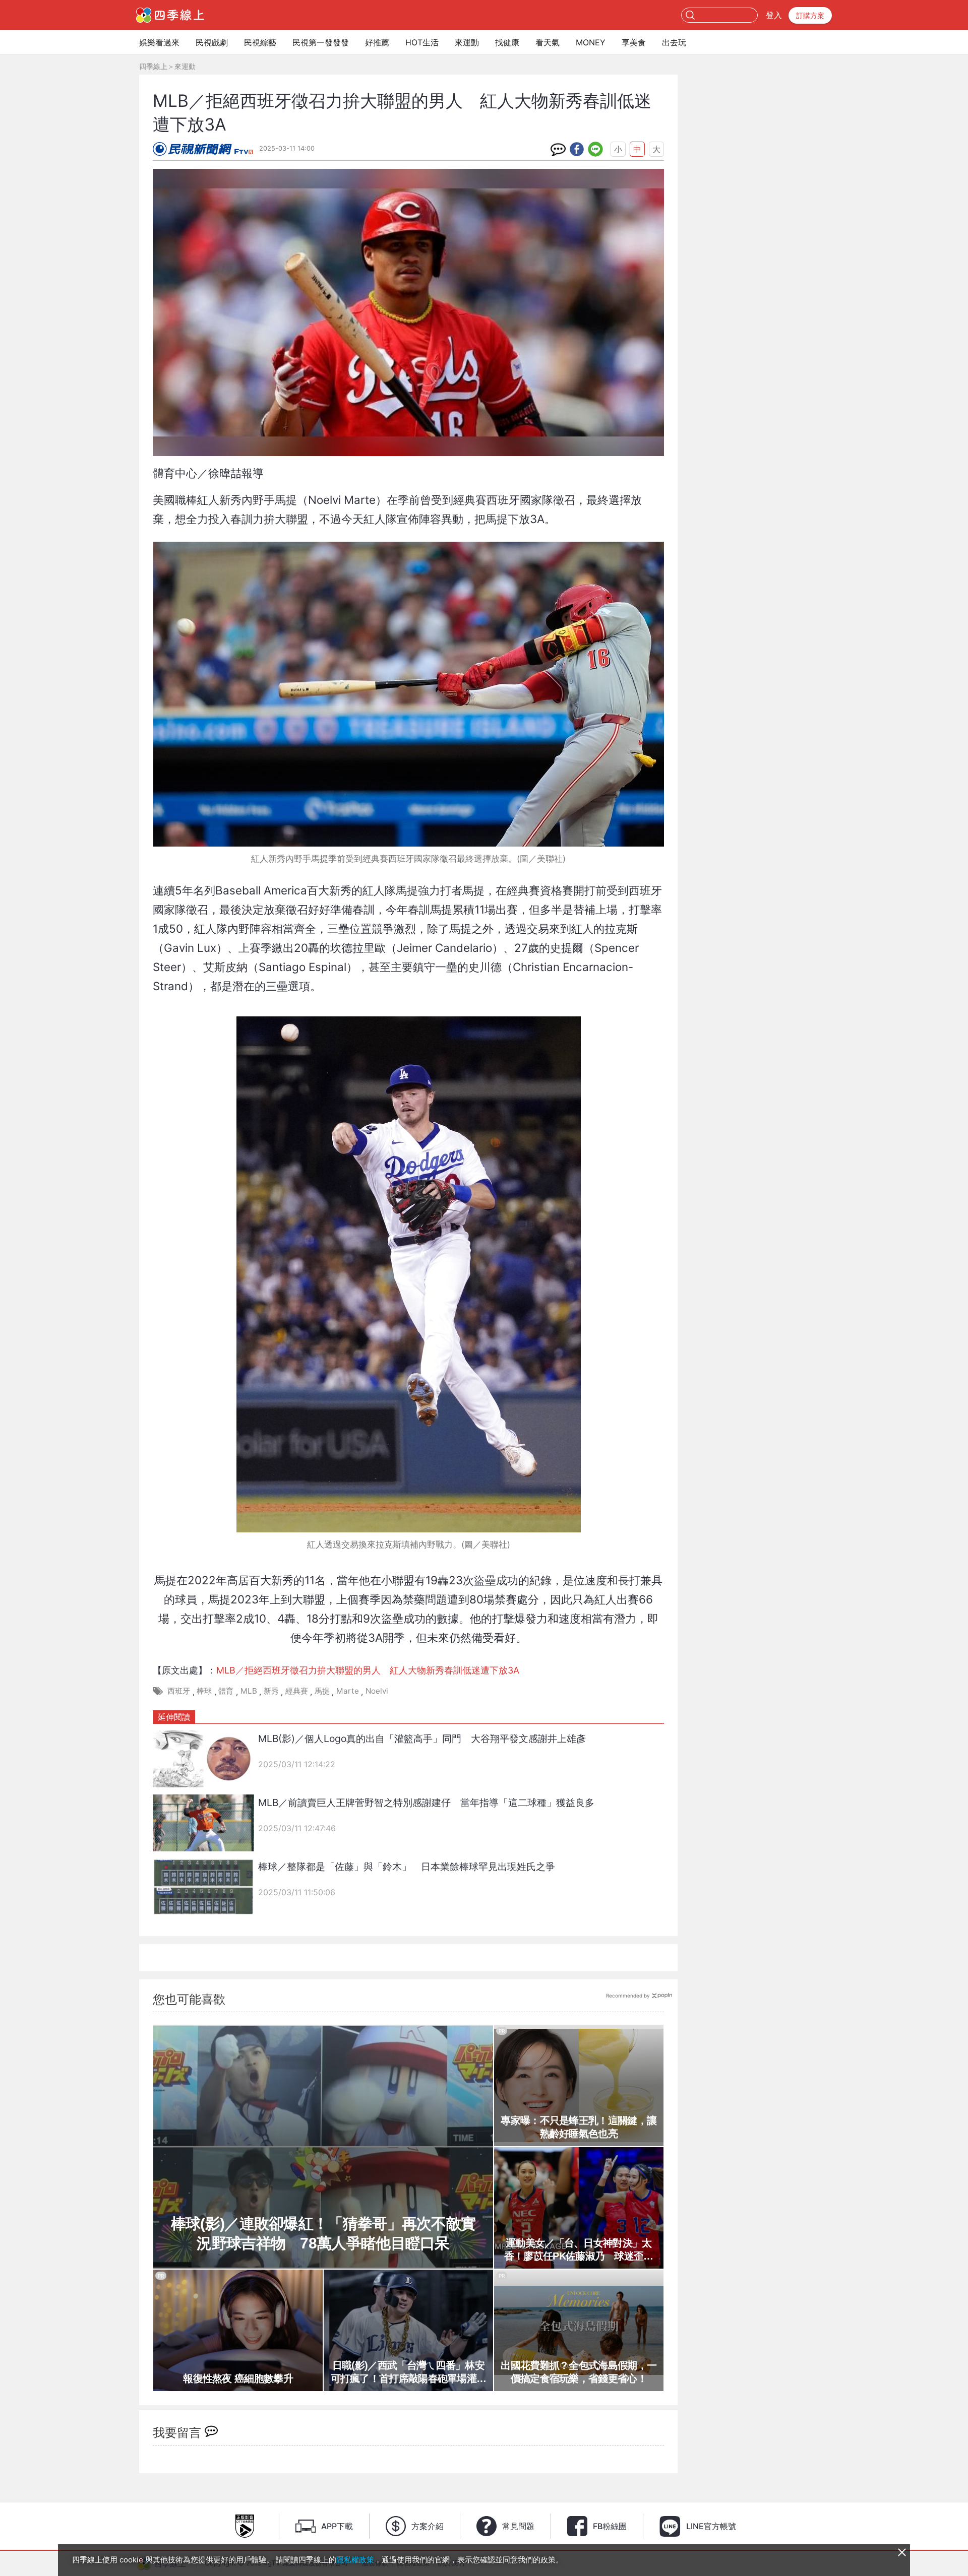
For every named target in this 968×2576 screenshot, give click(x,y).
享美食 (634, 42)
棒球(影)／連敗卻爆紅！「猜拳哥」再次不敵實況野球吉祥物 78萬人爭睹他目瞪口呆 (323, 2233)
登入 (774, 15)
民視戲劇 (212, 42)
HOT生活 (422, 42)
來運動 (467, 42)
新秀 (271, 1691)
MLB (249, 1691)
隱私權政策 (355, 2560)
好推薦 (377, 42)
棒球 (204, 1691)
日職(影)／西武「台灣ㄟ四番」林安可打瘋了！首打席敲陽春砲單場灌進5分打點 (409, 2372)
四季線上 (153, 66)
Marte (348, 1691)
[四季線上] (170, 15)
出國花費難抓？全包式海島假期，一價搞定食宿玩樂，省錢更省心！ (579, 2372)
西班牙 (179, 1691)
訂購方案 (810, 15)
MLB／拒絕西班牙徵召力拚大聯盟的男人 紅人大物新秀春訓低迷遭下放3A (368, 1670)
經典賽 (297, 1691)
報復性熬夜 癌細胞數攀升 (238, 2378)
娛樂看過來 (159, 42)
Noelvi (377, 1691)
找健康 (507, 42)
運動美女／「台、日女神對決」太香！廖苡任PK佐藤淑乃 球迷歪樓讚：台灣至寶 (579, 2250)
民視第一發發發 (321, 42)
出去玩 (674, 42)
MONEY (591, 42)
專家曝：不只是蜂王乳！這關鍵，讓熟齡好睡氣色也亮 (579, 2127)
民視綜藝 (260, 42)
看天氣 (548, 42)
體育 (226, 1691)
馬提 (322, 1691)
